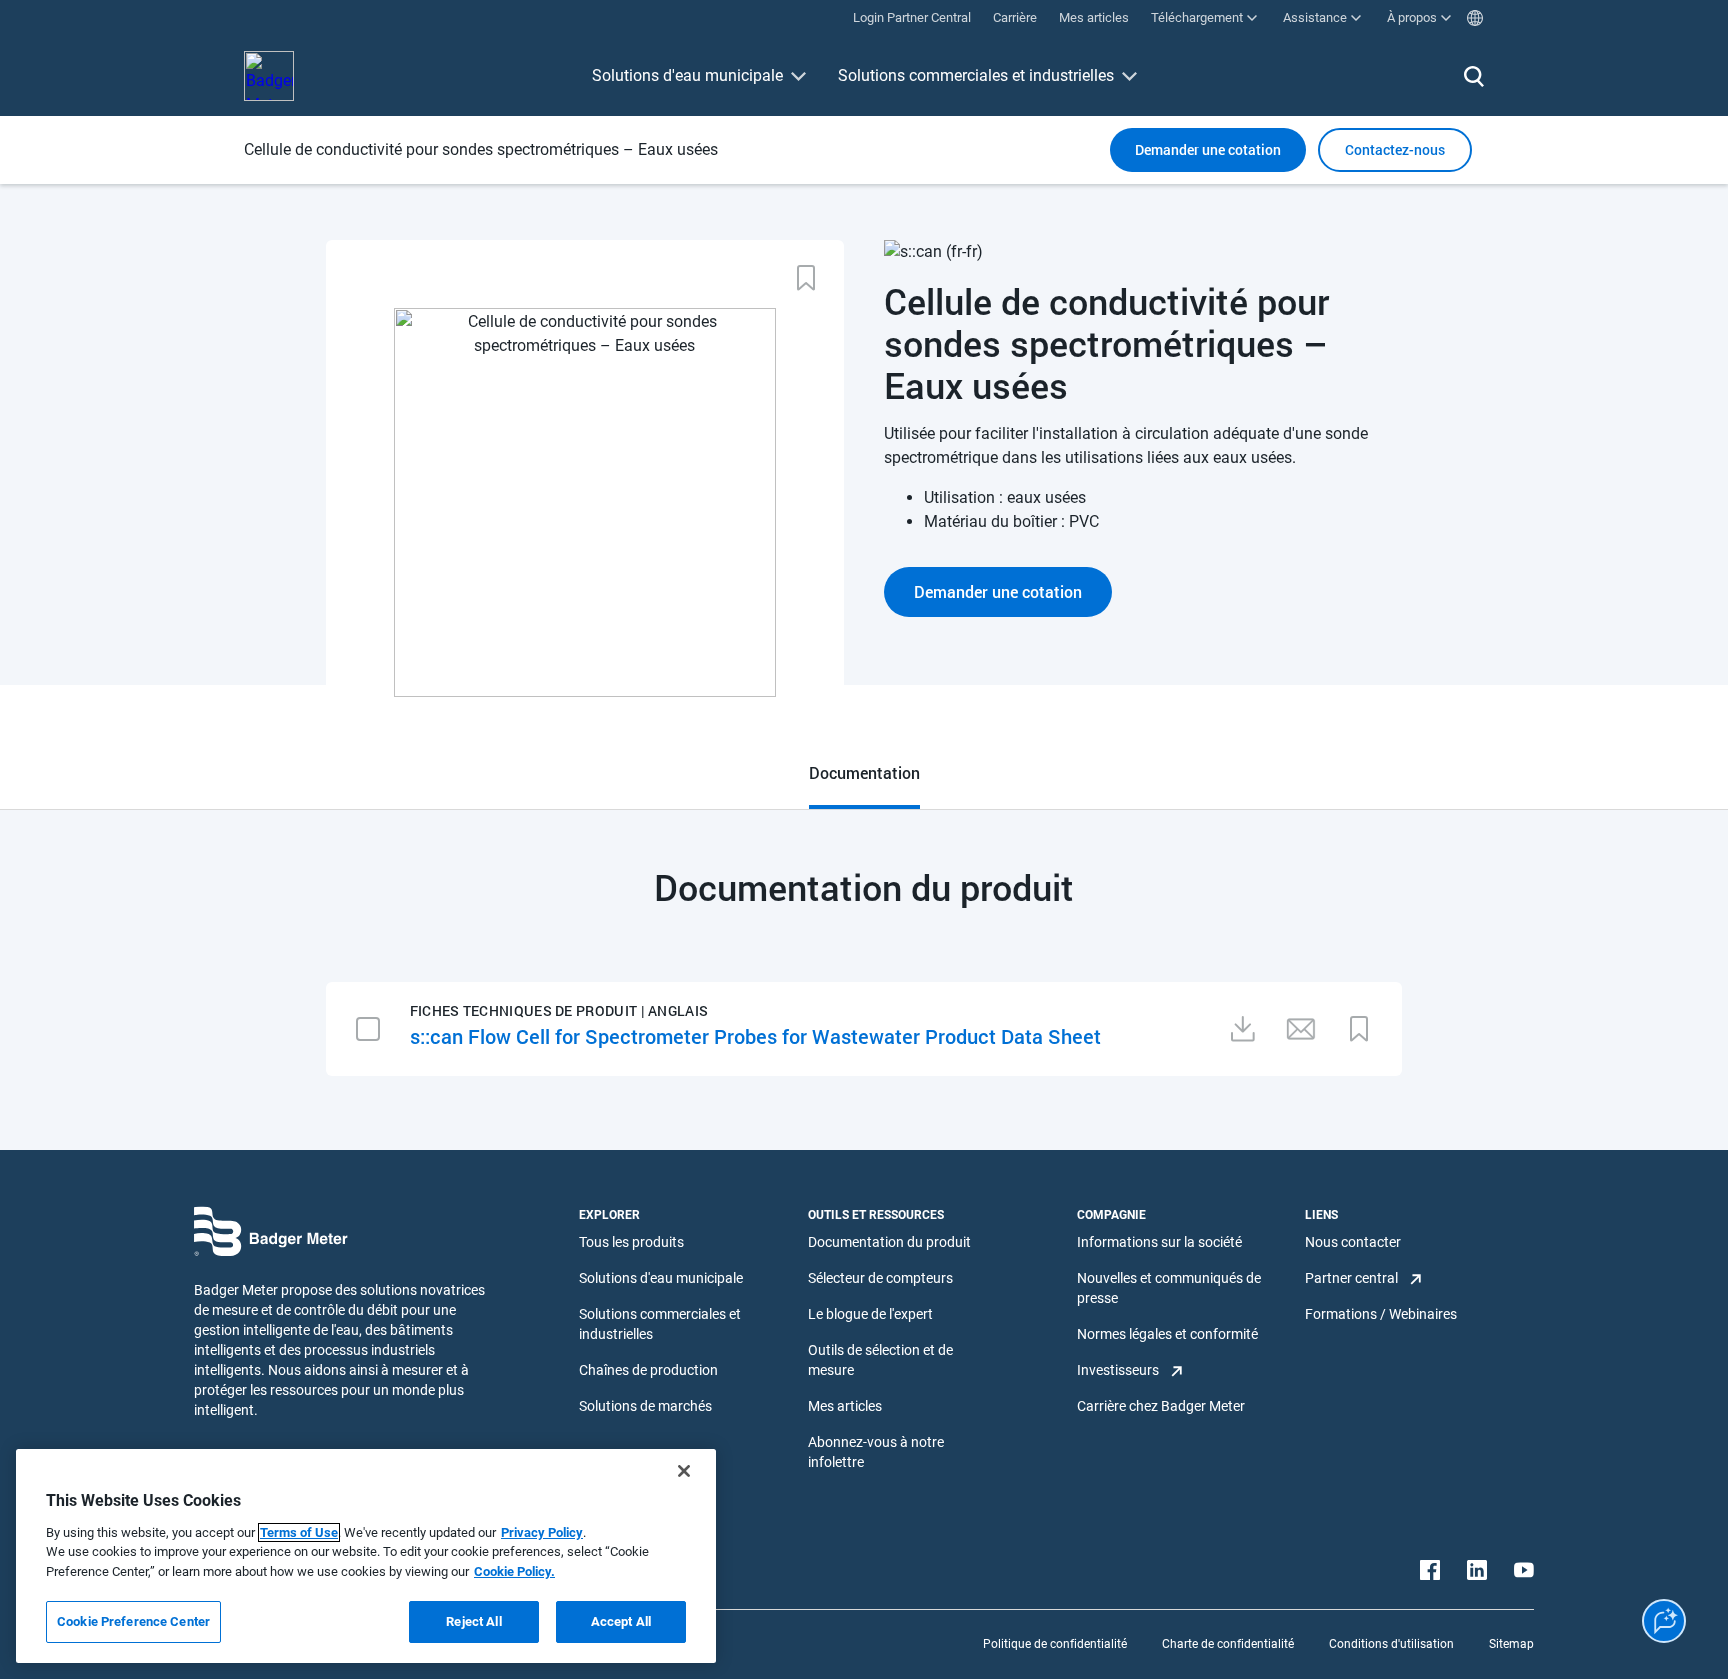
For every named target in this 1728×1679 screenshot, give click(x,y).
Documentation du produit (889, 1242)
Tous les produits (631, 1242)
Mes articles (845, 1406)
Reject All (473, 1621)
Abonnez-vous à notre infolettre (876, 1452)
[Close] (684, 1471)
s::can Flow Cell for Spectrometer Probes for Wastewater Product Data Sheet (755, 1036)
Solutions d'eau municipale (687, 75)
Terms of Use (299, 1532)
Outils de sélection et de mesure (880, 1360)
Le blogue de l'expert (870, 1314)
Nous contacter (1353, 1242)
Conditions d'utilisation (1391, 1644)
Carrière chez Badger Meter (1161, 1406)
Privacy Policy (542, 1532)
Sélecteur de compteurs (880, 1278)
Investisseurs (1118, 1370)
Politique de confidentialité (1055, 1644)
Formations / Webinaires (1381, 1314)
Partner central (1351, 1278)
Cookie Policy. (514, 1571)
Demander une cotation (1208, 149)
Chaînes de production (648, 1370)
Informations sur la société (1159, 1242)
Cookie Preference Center (133, 1621)
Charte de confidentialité (1228, 1644)
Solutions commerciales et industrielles (976, 75)
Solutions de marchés (645, 1406)
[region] (366, 1556)
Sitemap (1511, 1644)
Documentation (864, 772)
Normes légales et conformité (1167, 1334)
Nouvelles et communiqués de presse (1169, 1288)
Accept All (621, 1621)
